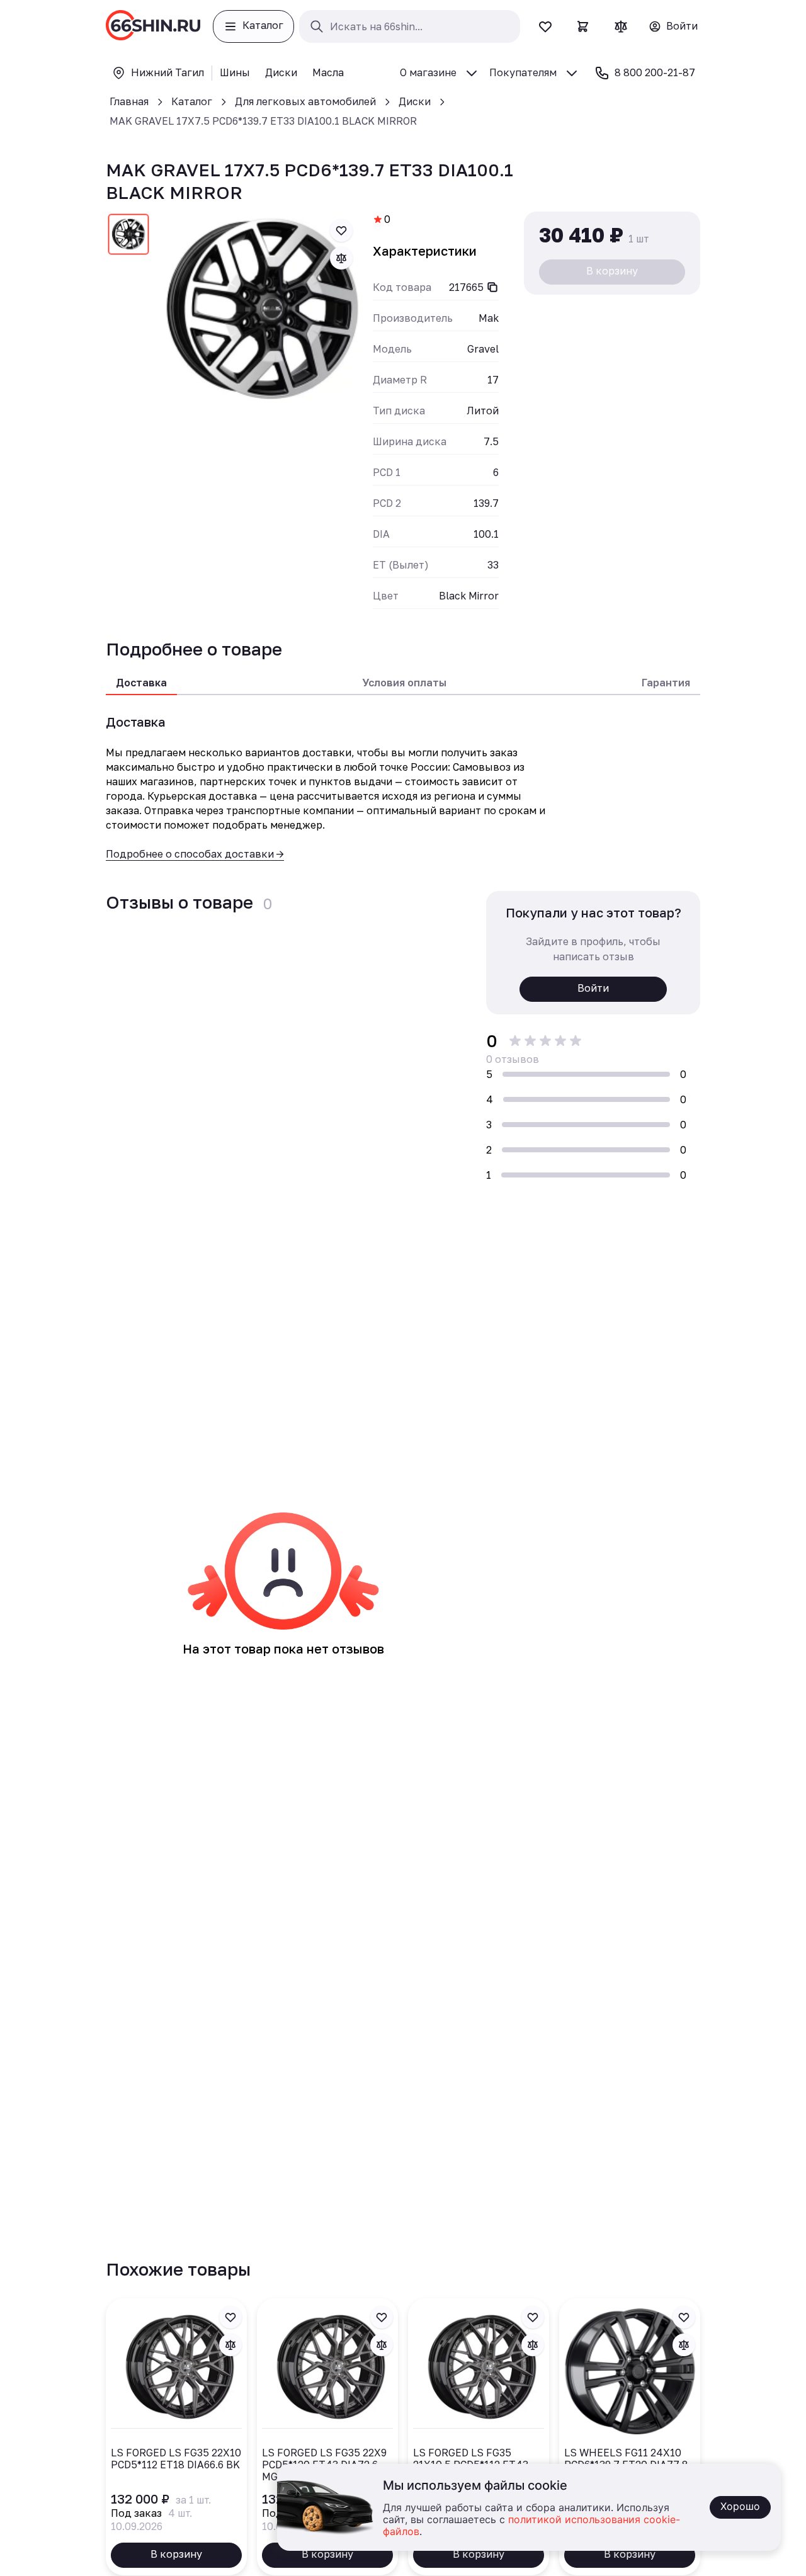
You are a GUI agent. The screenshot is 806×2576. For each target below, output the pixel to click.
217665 (466, 287)
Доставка (141, 683)
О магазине (428, 72)
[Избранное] (545, 26)
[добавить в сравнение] (341, 258)
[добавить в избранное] (341, 230)
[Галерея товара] (262, 310)
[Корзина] (583, 26)
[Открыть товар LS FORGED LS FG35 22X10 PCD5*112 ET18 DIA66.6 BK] (176, 2437)
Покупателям (523, 72)
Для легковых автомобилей (305, 101)
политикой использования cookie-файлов (531, 2526)
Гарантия (666, 683)
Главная (129, 101)
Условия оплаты (404, 683)
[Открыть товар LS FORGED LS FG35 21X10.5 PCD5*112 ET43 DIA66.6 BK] (479, 2437)
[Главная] (153, 26)
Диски (415, 101)
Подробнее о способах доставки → (195, 854)
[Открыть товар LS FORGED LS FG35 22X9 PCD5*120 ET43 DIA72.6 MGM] (327, 2437)
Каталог (192, 101)
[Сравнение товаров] (621, 26)
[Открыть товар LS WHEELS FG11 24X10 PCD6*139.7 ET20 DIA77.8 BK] (630, 2437)
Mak (489, 318)
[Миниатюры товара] (128, 237)
